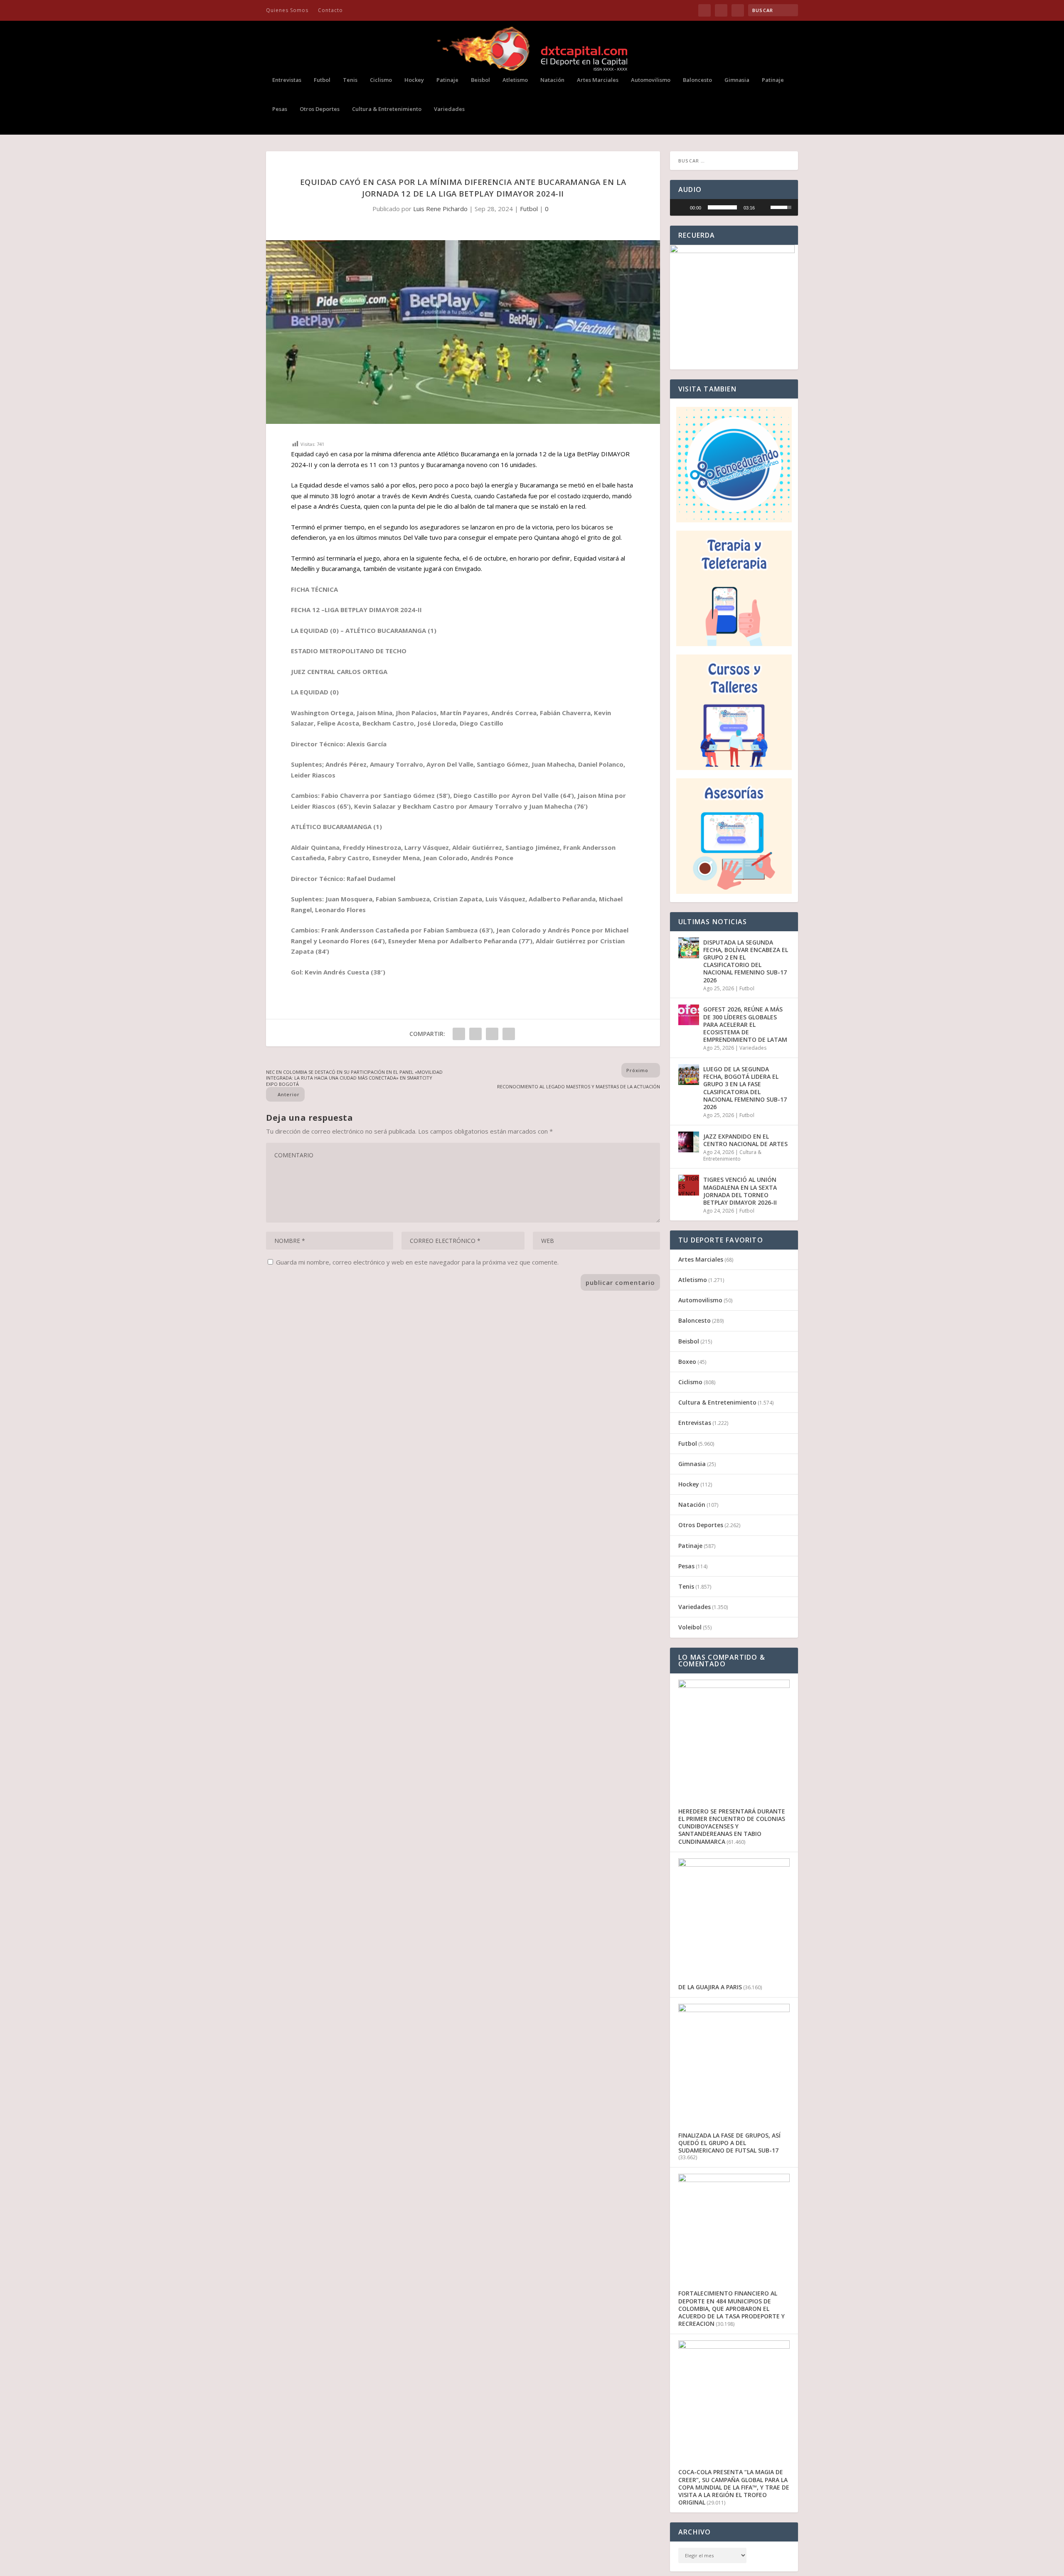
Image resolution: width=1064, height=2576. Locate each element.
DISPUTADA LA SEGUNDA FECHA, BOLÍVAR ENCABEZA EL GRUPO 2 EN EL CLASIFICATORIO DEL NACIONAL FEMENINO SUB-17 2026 (746, 961)
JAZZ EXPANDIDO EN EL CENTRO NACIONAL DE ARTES (745, 1140)
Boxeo (687, 1362)
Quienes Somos (287, 10)
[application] (734, 207)
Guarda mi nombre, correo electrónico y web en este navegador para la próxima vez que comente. (417, 1262)
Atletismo (515, 80)
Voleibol (690, 1627)
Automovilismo (651, 80)
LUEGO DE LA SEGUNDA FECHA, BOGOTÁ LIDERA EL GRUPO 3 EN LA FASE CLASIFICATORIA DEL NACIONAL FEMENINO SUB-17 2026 (745, 1088)
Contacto (330, 10)
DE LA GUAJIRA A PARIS (710, 1987)
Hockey (414, 80)
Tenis (350, 80)
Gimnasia (737, 80)
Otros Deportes (320, 109)
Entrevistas (287, 80)
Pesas (280, 109)
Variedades (449, 109)
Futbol (322, 80)
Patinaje (447, 80)
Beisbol (480, 80)
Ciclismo (381, 80)
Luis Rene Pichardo (440, 209)
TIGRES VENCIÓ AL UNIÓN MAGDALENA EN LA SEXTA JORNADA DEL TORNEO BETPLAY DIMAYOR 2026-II (740, 1191)
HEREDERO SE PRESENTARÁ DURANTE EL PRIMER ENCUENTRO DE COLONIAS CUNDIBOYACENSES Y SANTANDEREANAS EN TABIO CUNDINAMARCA (732, 1826)
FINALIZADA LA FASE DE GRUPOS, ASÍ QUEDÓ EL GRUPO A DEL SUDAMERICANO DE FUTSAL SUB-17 (729, 2143)
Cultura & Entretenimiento (387, 109)
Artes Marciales (598, 80)
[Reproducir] (681, 207)
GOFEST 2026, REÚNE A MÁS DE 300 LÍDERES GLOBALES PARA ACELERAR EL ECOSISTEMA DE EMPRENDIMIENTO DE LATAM (745, 1024)
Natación (552, 80)
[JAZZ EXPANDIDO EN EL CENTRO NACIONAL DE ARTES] (689, 1142)
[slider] (722, 207)
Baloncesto (697, 80)
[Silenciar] (764, 207)
